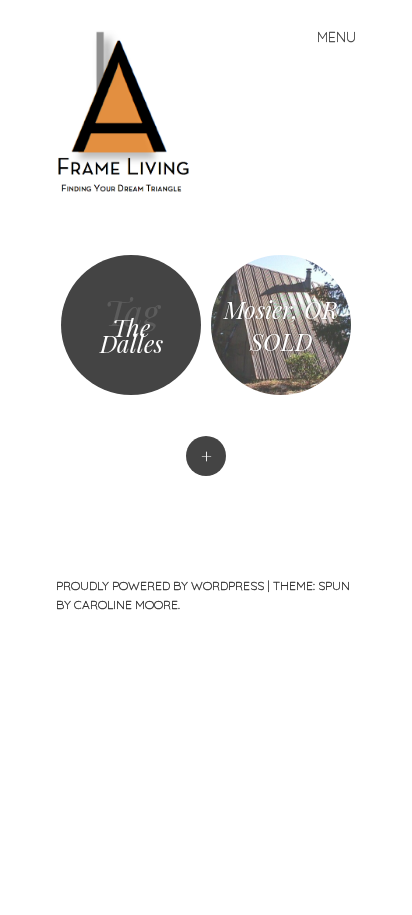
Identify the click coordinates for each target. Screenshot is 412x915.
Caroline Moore (126, 604)
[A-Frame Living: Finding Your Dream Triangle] (131, 110)
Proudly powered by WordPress (160, 585)
